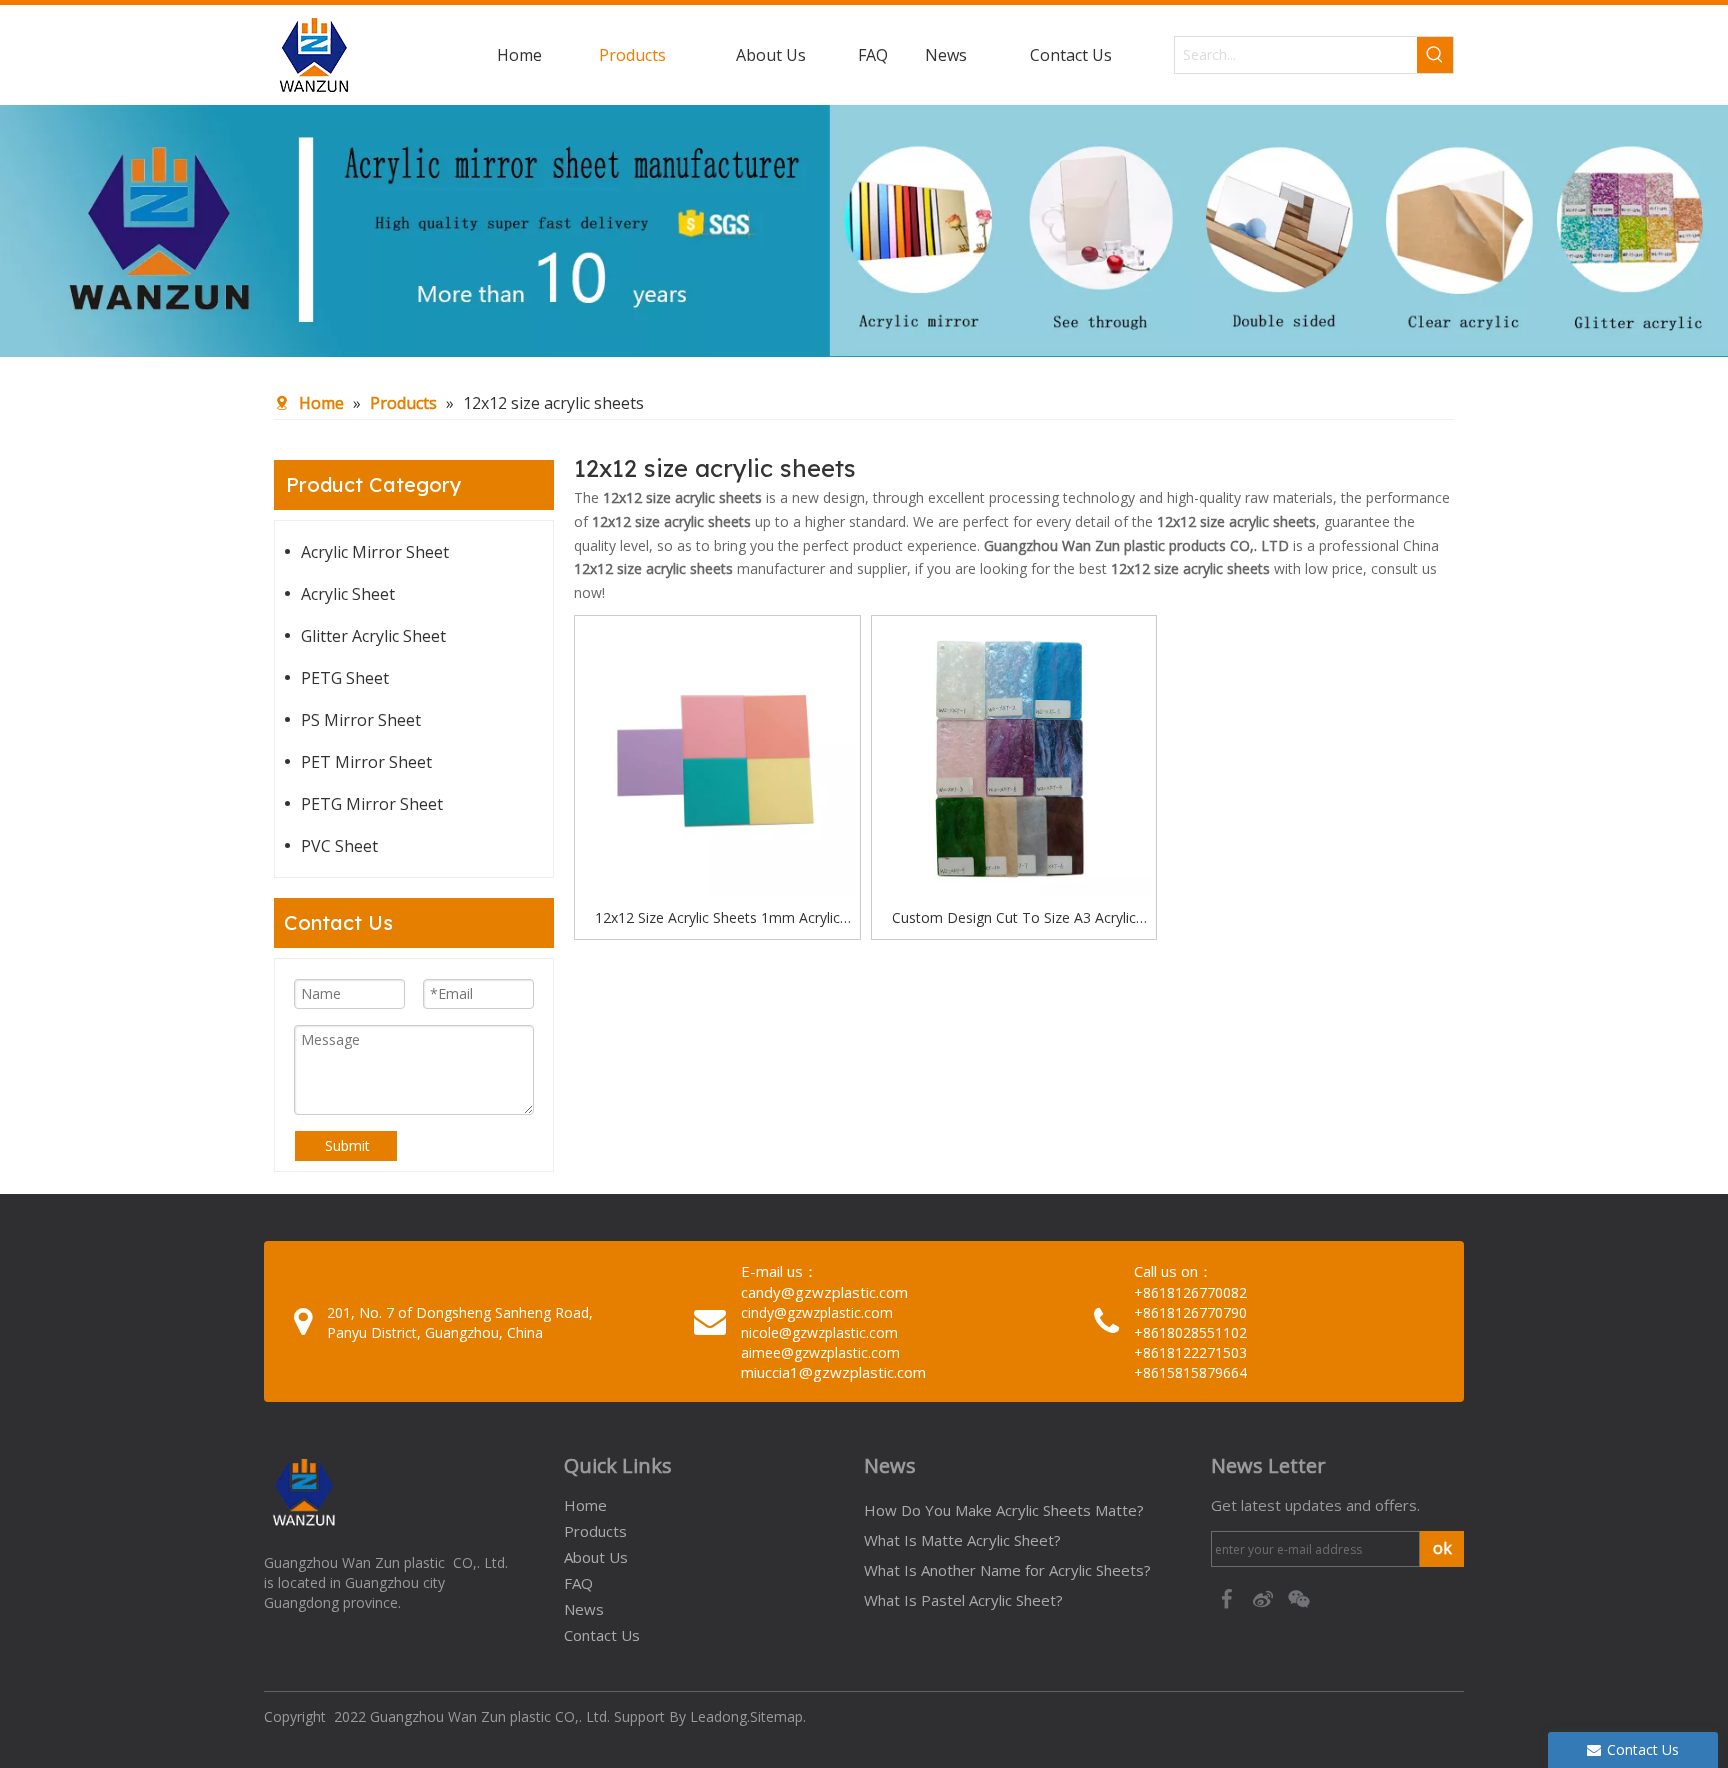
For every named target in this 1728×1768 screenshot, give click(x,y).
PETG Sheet (345, 678)
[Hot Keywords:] (1435, 55)
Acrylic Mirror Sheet (375, 552)
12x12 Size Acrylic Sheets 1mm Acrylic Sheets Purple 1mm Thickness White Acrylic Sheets (717, 919)
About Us (596, 1557)
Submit (347, 1145)
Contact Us (602, 1635)
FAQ (578, 1583)
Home (585, 1505)
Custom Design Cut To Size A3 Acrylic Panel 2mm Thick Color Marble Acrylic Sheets (1013, 919)
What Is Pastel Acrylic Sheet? (963, 1600)
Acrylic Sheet (348, 594)
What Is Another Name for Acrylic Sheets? (1007, 1570)
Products (595, 1531)
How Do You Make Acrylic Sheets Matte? (1004, 1510)
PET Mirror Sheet (366, 762)
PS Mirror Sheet (361, 720)
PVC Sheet (339, 846)
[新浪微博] (1265, 1597)
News (584, 1609)
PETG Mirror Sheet (372, 804)
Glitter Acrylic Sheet (373, 636)
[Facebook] (1229, 1597)
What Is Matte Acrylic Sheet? (962, 1540)
